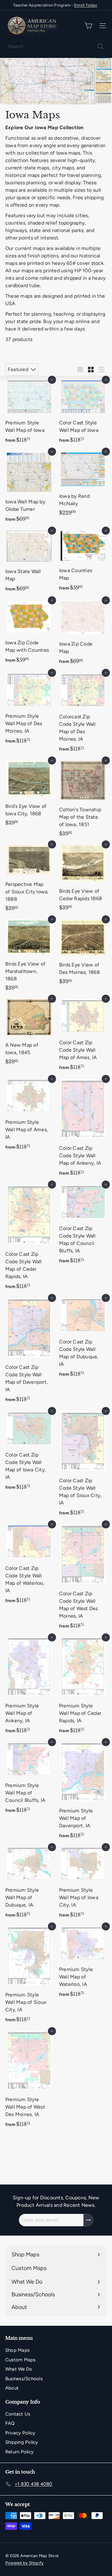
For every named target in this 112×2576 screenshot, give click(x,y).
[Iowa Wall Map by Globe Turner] (29, 489)
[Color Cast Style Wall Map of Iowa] (83, 413)
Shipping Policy (22, 2442)
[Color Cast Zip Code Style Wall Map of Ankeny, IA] (83, 1129)
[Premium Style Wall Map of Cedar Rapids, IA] (83, 1687)
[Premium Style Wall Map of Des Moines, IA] (29, 710)
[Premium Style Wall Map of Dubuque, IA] (29, 1884)
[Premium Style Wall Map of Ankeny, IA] (29, 1687)
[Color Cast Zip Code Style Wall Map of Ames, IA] (83, 1036)
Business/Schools (24, 2379)
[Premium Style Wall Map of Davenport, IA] (83, 1792)
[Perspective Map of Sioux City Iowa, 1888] (29, 879)
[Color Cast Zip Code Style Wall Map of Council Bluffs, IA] (83, 1226)
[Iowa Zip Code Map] (83, 634)
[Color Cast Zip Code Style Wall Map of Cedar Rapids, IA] (29, 1239)
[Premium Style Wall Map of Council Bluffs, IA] (29, 1779)
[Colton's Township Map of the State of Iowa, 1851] (83, 800)
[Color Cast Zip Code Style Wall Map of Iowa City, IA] (29, 1452)
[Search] (100, 46)
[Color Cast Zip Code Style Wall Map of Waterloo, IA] (29, 1566)
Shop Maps (17, 2350)
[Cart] (88, 26)
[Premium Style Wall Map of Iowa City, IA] (83, 1884)
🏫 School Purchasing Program (55, 5)
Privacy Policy (20, 2433)
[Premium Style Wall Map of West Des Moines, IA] (29, 2081)
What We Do (19, 2369)
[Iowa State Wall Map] (29, 563)
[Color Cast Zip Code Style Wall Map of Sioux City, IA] (83, 1465)
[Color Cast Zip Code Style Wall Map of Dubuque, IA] (83, 1339)
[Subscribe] (88, 2220)
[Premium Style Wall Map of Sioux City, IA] (29, 1976)
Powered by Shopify (24, 2563)
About (12, 2388)
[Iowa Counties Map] (83, 563)
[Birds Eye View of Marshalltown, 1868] (29, 957)
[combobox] (56, 46)
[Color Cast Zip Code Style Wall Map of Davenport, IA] (29, 1352)
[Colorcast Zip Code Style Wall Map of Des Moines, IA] (83, 714)
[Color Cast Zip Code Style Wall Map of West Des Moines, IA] (83, 1578)
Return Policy (19, 2452)
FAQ (10, 2423)
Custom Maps (21, 2360)
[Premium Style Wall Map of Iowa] (29, 413)
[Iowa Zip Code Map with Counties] (29, 633)
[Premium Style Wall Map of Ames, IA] (29, 1116)
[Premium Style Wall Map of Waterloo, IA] (83, 1964)
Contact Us (18, 2414)
